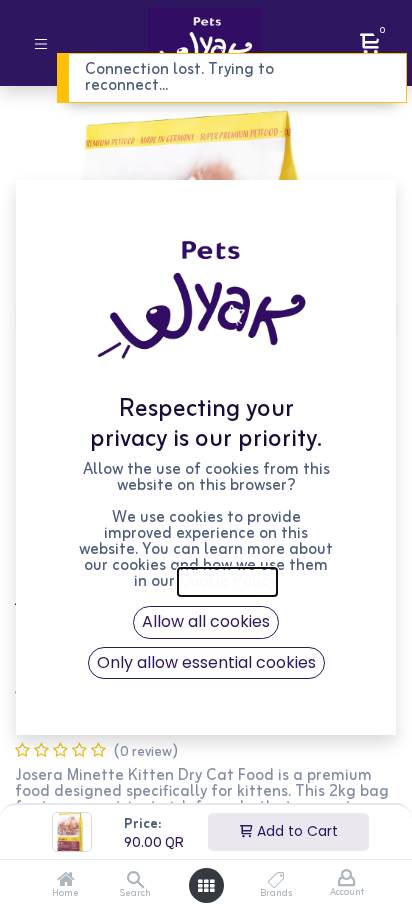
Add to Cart (295, 831)
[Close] (369, 73)
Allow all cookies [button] (206, 621)
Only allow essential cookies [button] (206, 662)
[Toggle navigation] (41, 42)
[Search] (135, 882)
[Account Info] (346, 879)
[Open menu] (206, 886)
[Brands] (276, 882)
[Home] (66, 882)
